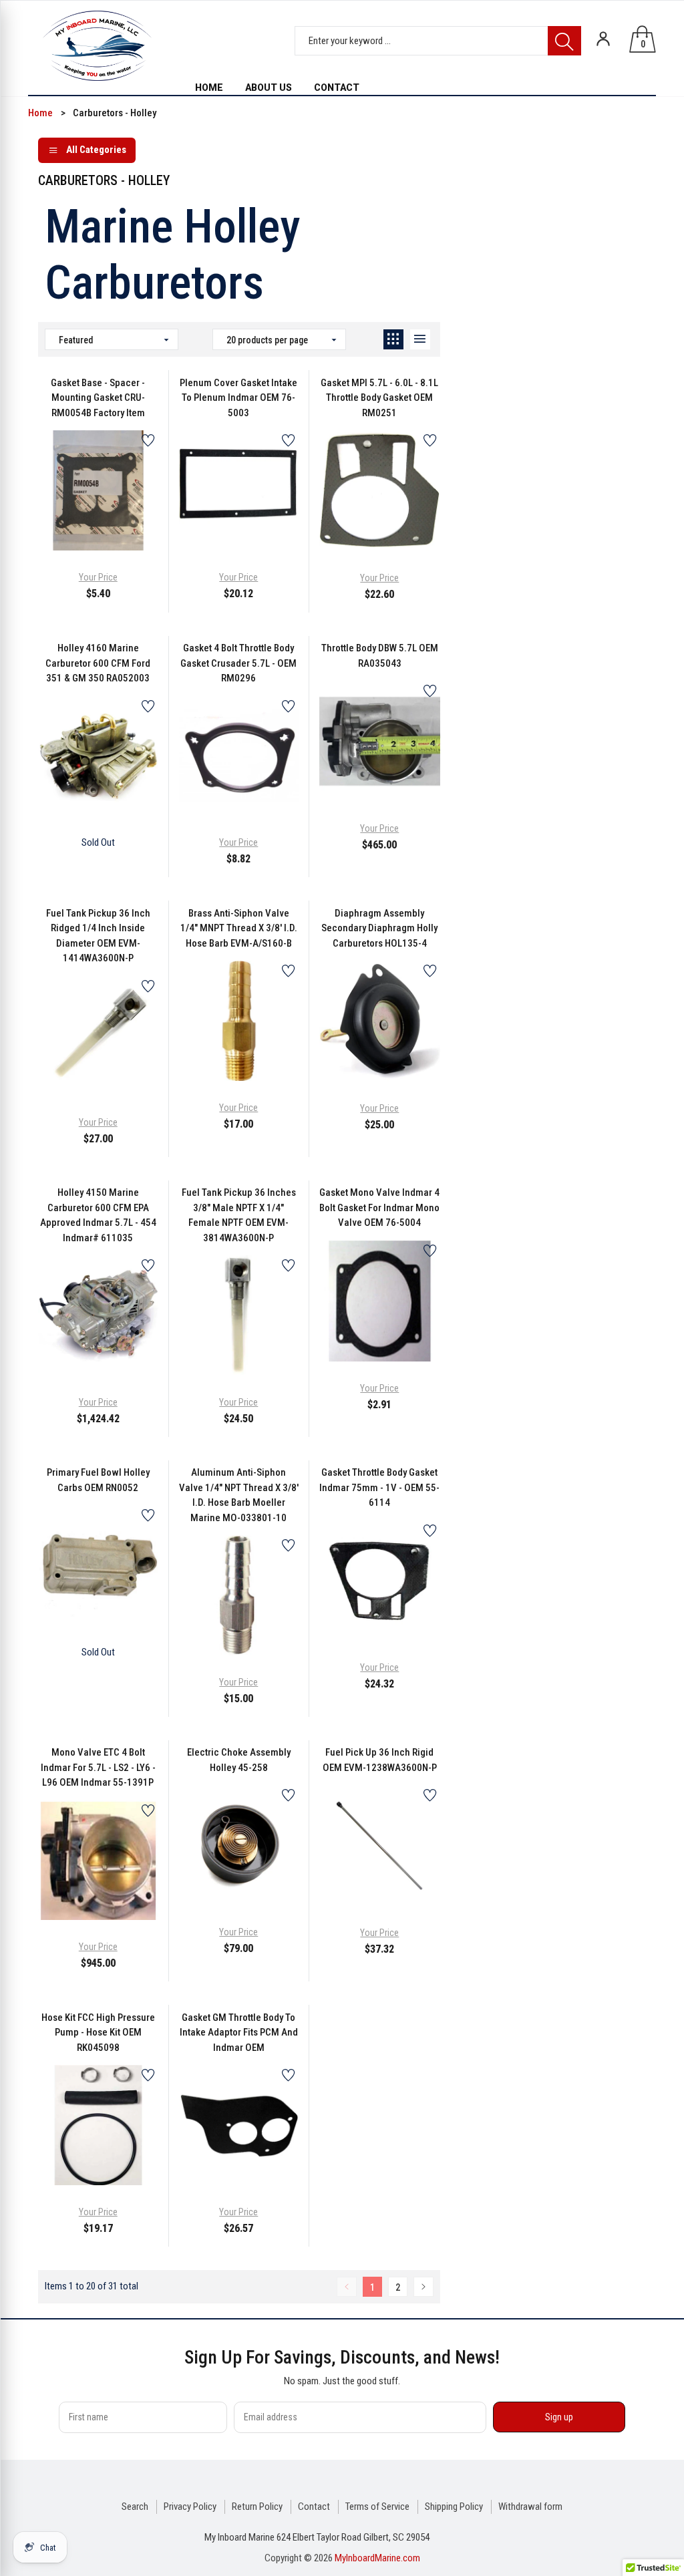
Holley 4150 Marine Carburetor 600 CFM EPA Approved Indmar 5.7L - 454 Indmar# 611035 (98, 1215)
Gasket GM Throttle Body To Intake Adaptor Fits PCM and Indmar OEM (239, 2033)
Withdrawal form (530, 2507)
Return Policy (257, 2507)
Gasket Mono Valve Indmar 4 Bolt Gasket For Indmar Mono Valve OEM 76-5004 (379, 1207)
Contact (314, 2507)
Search (135, 2507)
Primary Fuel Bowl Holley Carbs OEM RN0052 (98, 1480)
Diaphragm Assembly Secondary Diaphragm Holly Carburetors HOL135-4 (379, 928)
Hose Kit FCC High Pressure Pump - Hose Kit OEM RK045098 (98, 2033)
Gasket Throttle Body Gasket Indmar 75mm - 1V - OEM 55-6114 (379, 1487)
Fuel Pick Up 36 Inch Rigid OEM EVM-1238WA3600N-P (380, 1760)
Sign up (559, 2417)
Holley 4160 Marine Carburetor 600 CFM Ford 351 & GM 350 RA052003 (98, 663)
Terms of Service (377, 2507)
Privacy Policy (190, 2507)
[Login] (603, 39)
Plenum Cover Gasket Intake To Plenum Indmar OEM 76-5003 (238, 398)
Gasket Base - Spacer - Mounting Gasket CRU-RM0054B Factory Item (98, 398)
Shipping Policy (454, 2507)
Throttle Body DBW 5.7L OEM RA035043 (380, 656)
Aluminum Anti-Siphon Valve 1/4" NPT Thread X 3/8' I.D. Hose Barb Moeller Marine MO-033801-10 (239, 1495)
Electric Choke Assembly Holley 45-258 (239, 1760)
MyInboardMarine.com (377, 2558)
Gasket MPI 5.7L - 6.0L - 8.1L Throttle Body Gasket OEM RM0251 (379, 398)
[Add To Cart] (65, 520)
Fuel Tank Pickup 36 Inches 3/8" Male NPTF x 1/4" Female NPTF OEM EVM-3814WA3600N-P (239, 1215)
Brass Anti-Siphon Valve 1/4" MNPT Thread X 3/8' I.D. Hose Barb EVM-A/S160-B (239, 928)
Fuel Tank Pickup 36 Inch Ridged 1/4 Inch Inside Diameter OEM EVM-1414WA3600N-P (98, 936)
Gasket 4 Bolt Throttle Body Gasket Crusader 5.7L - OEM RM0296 (238, 663)
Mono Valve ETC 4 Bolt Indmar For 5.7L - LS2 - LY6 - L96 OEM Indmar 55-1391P (98, 1767)
